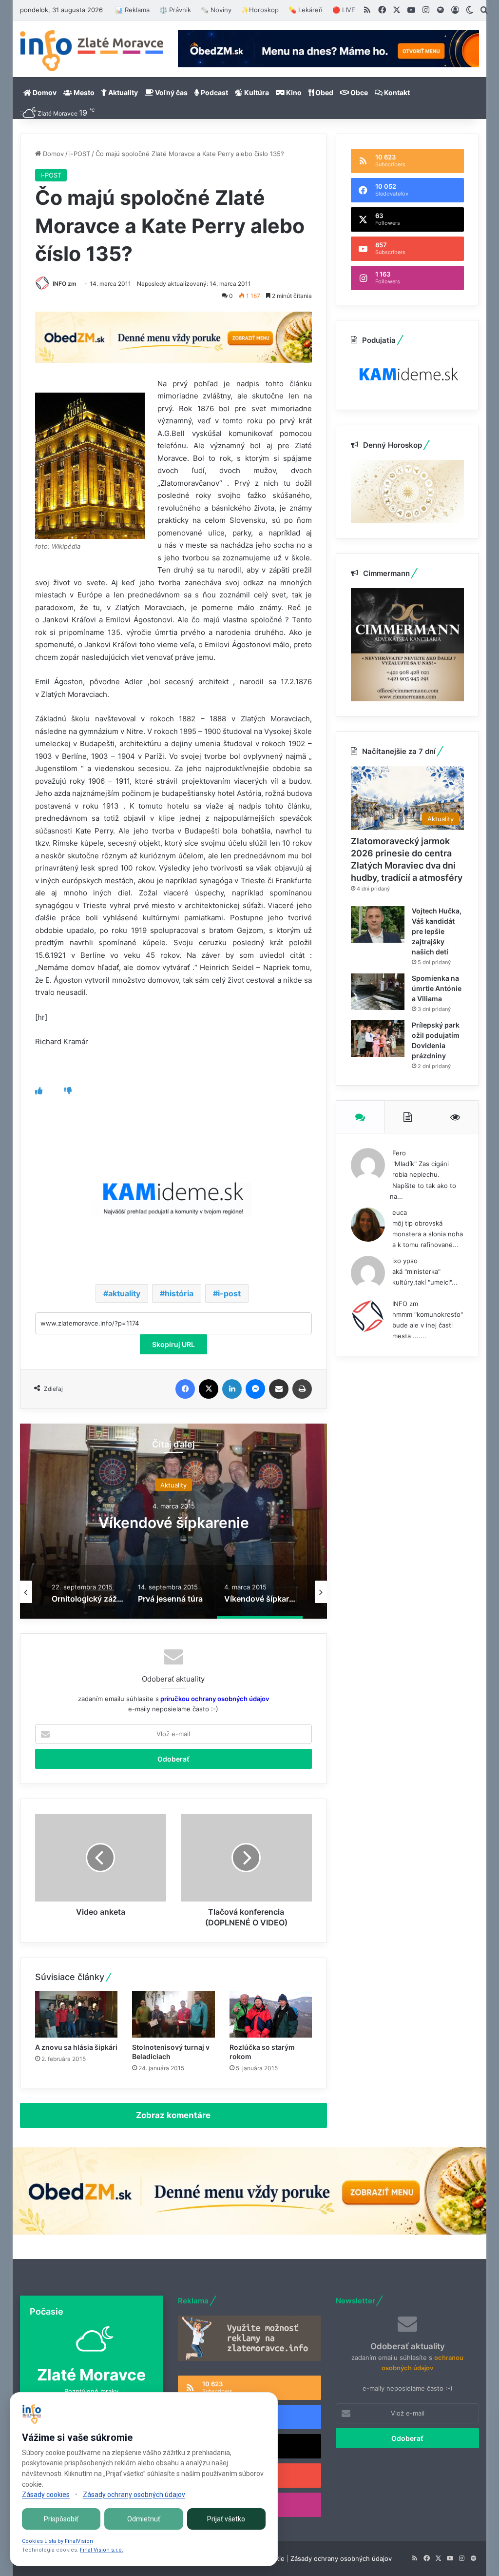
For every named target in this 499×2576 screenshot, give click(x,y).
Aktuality (122, 92)
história (179, 1293)
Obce (358, 92)
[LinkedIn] (232, 1389)
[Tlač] (302, 1389)
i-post (229, 1293)
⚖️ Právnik (175, 10)
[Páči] (39, 1091)
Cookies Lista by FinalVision (58, 2541)
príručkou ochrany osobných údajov (214, 1699)
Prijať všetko (226, 2519)
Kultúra (256, 92)
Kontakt (396, 92)
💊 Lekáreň (306, 10)
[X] (209, 1389)
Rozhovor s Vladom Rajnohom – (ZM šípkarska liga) (184, 1523)
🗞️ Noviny (216, 10)
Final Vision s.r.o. (102, 2550)
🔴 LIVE (344, 10)
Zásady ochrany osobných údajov (341, 2558)
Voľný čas (171, 92)
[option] (184, 1521)
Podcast (214, 92)
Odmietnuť (144, 2519)
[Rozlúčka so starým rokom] (271, 2014)
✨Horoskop (260, 10)
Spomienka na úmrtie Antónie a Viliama (437, 988)
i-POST (80, 154)
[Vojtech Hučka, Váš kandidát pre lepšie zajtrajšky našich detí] (378, 924)
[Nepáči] (68, 1091)
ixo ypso (405, 1261)
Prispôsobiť (61, 2519)
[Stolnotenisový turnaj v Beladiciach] (173, 2014)
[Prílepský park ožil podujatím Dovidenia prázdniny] (378, 1039)
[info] (92, 51)
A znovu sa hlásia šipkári (76, 2047)
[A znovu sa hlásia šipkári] (77, 2014)
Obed (324, 92)
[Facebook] (185, 1389)
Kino (293, 92)
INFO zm (65, 284)
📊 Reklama (132, 10)
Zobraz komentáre (173, 2115)
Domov (44, 92)
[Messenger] (255, 1389)
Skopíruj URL (173, 1344)
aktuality (124, 1293)
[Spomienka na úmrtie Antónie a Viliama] (378, 992)
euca (400, 1212)
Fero (399, 1153)
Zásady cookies (46, 2495)
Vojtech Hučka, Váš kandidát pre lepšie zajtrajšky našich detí (437, 931)
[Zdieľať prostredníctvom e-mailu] (279, 1389)
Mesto (83, 92)
